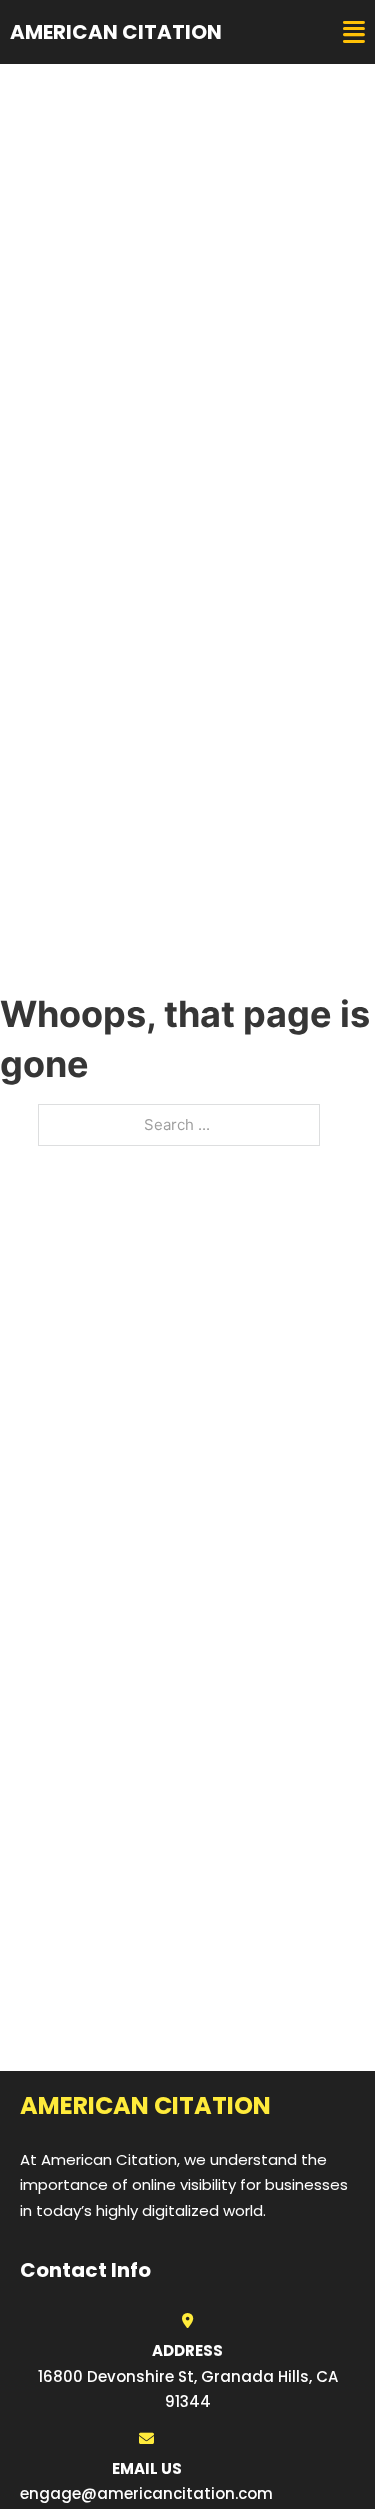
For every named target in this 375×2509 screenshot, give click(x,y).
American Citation (116, 32)
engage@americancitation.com (146, 2493)
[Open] (354, 32)
